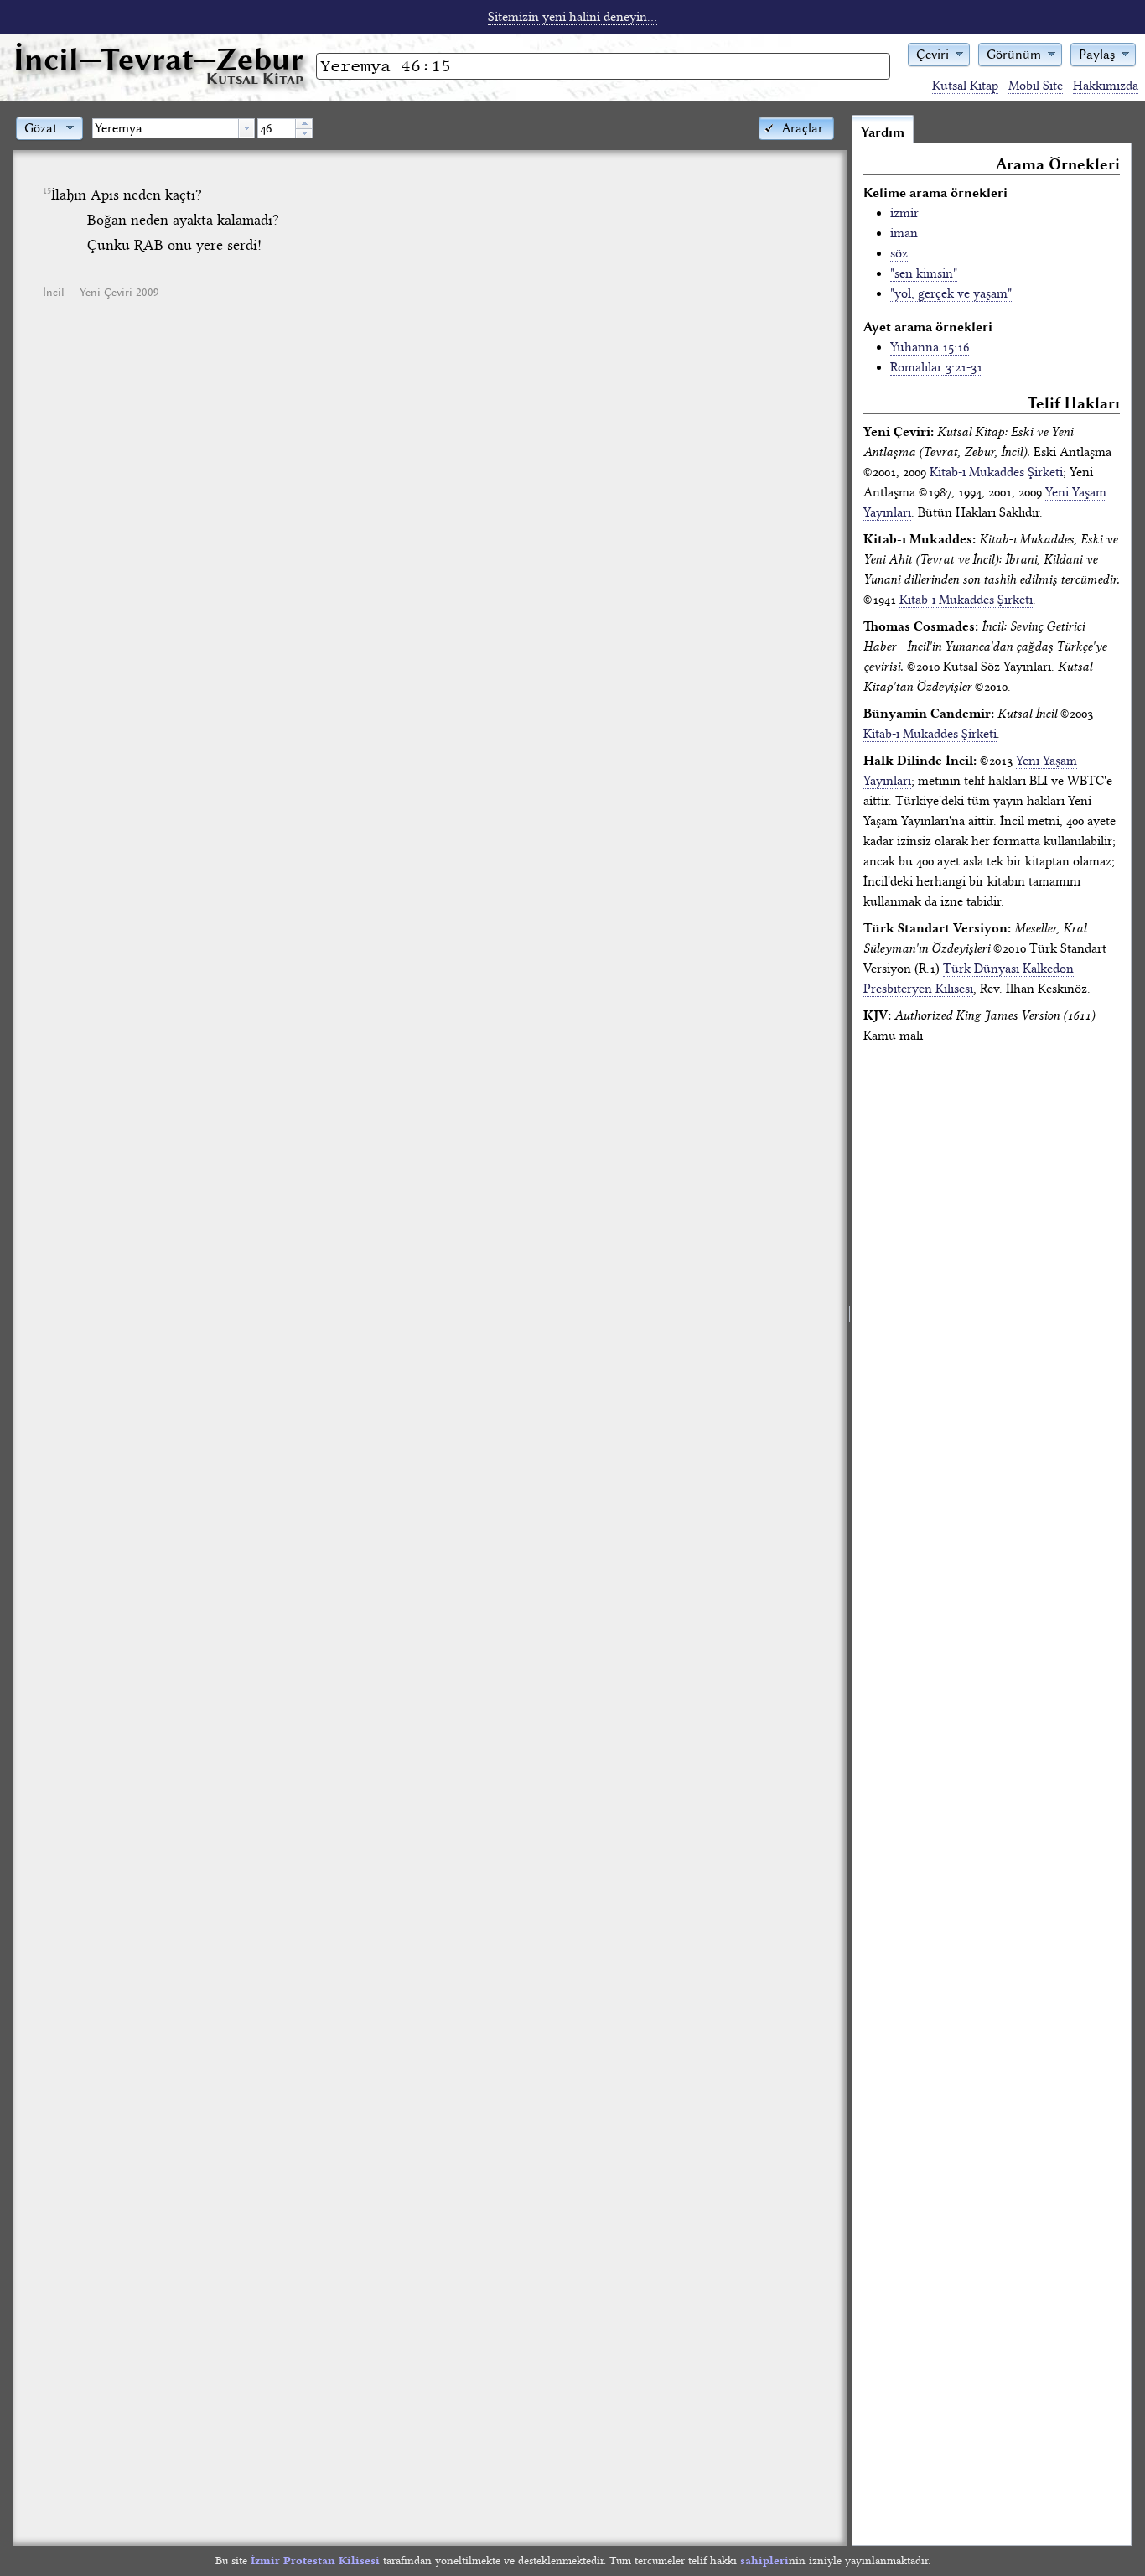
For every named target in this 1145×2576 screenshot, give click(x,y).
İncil (158, 59)
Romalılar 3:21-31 (936, 367)
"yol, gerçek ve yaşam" (951, 293)
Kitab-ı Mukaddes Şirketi (996, 472)
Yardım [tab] (883, 132)
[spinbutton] (277, 128)
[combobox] (174, 128)
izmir (904, 213)
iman (904, 233)
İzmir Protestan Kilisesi (315, 2560)
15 (47, 191)
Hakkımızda (1106, 86)
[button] (939, 53)
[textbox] (166, 128)
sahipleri (764, 2560)
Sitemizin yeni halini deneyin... (572, 17)
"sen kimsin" (924, 273)
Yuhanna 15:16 (930, 347)
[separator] (850, 1330)
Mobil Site (1036, 86)
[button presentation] (246, 128)
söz (899, 253)
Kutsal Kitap (965, 86)
